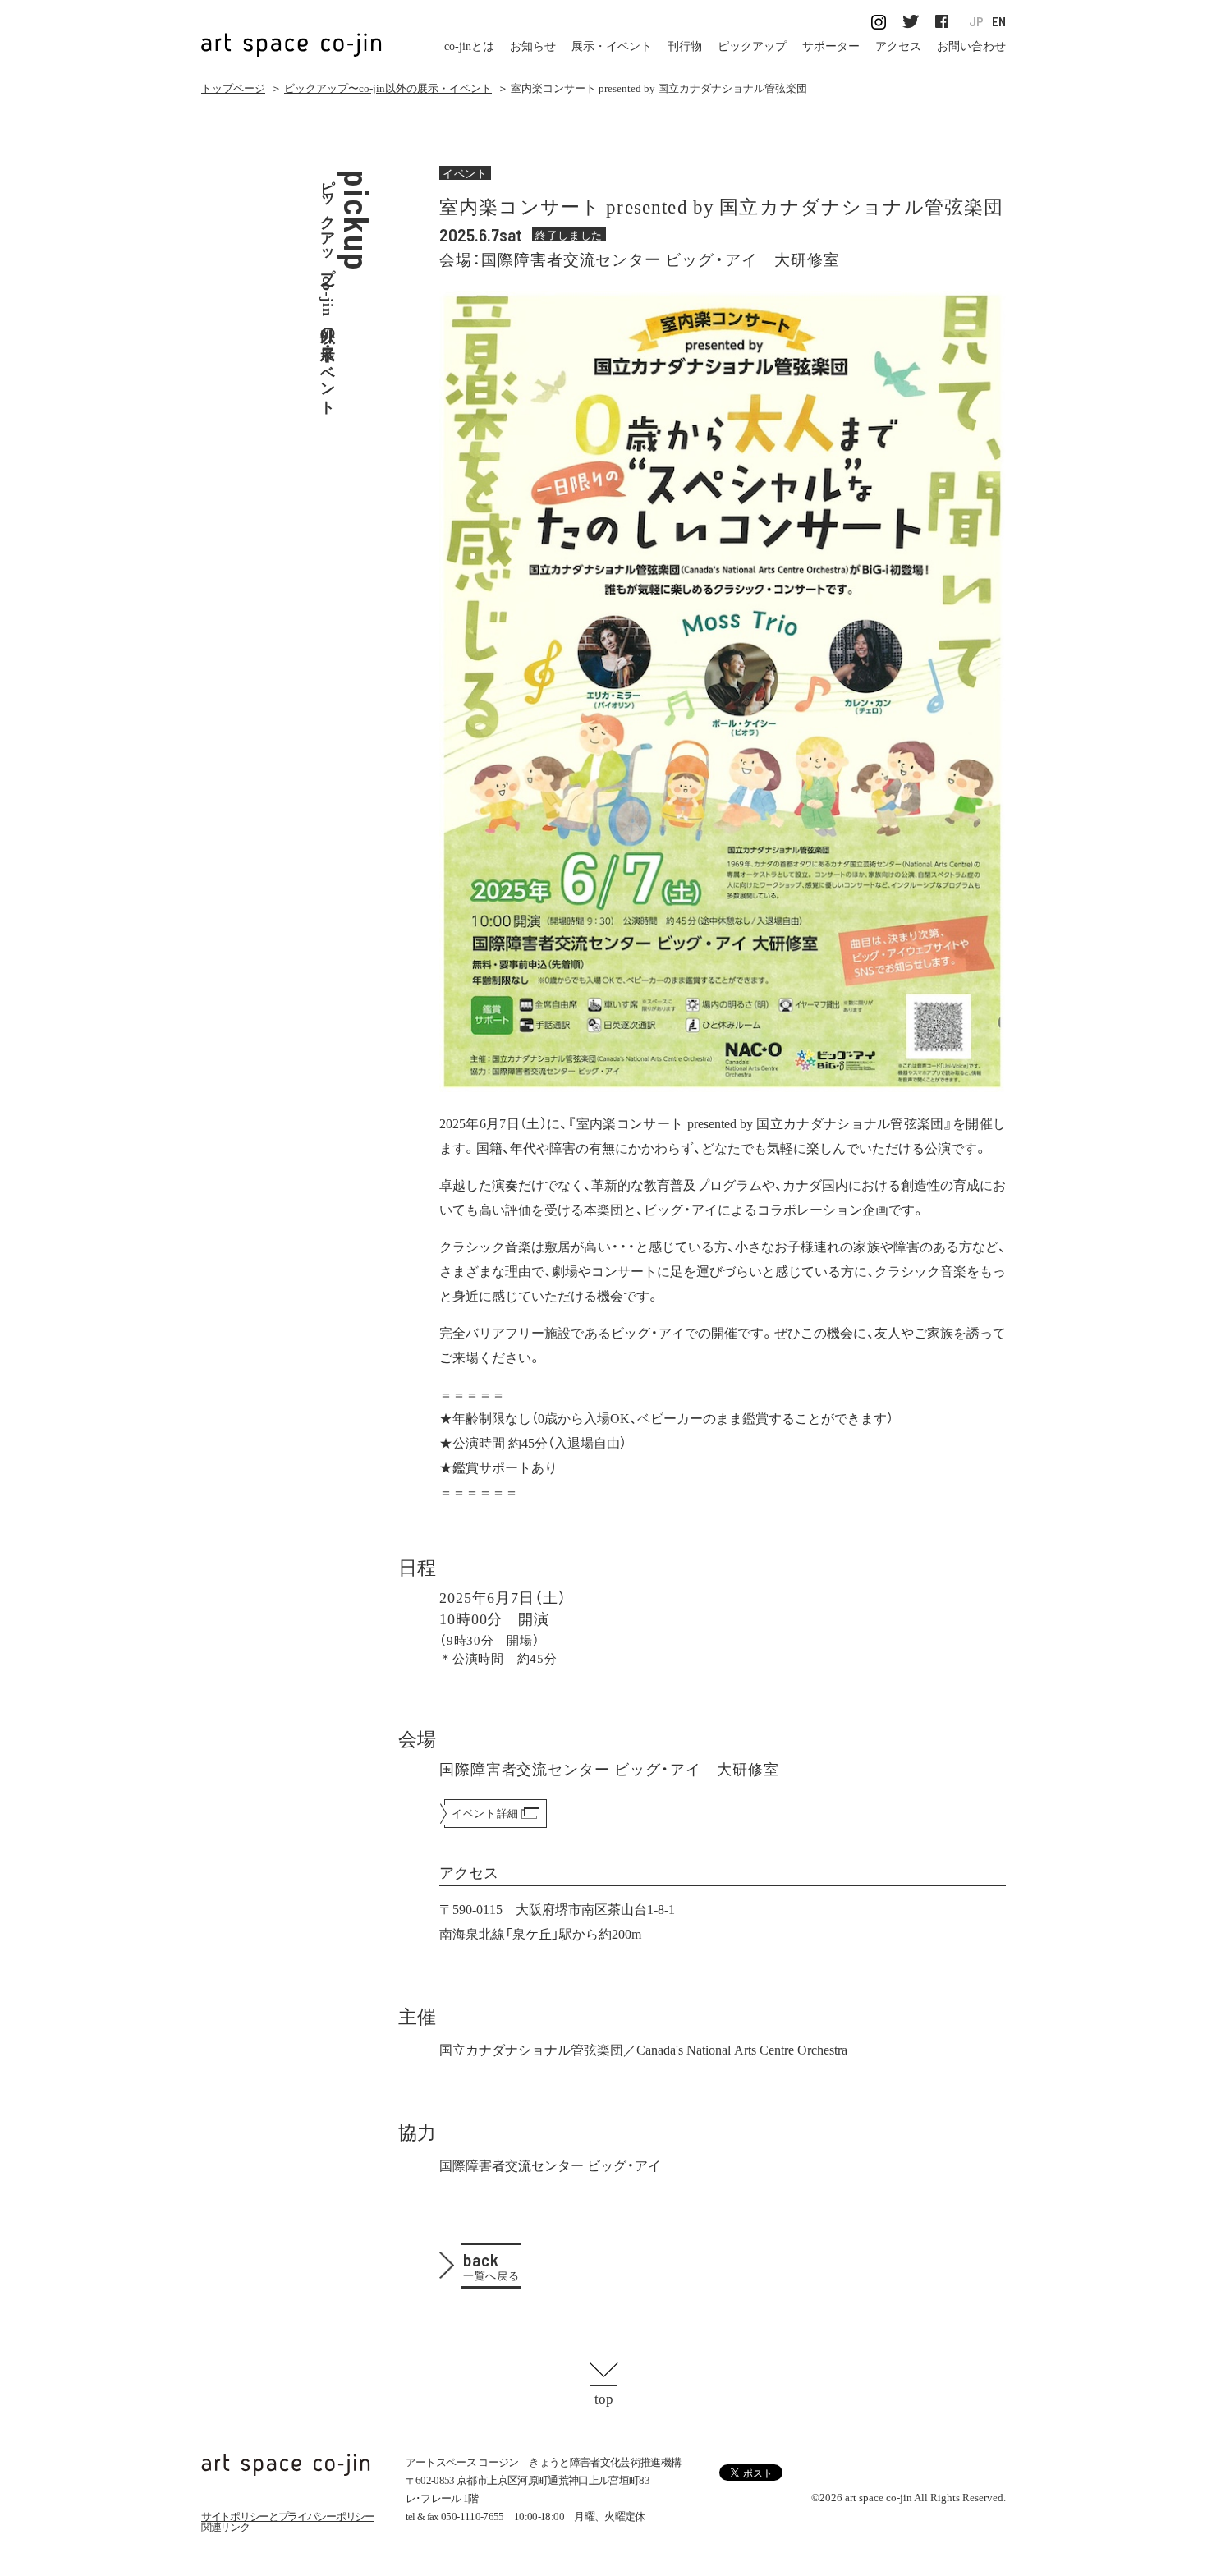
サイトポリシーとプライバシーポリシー (288, 2516)
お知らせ (533, 46)
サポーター (831, 46)
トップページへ (286, 2465)
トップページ (233, 88)
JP (976, 22)
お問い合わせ (971, 46)
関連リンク (225, 2527)
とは (469, 46)
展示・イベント (612, 46)
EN (999, 22)
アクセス (898, 46)
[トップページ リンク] (291, 36)
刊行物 (685, 46)
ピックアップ (752, 46)
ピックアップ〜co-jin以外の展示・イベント (388, 88)
